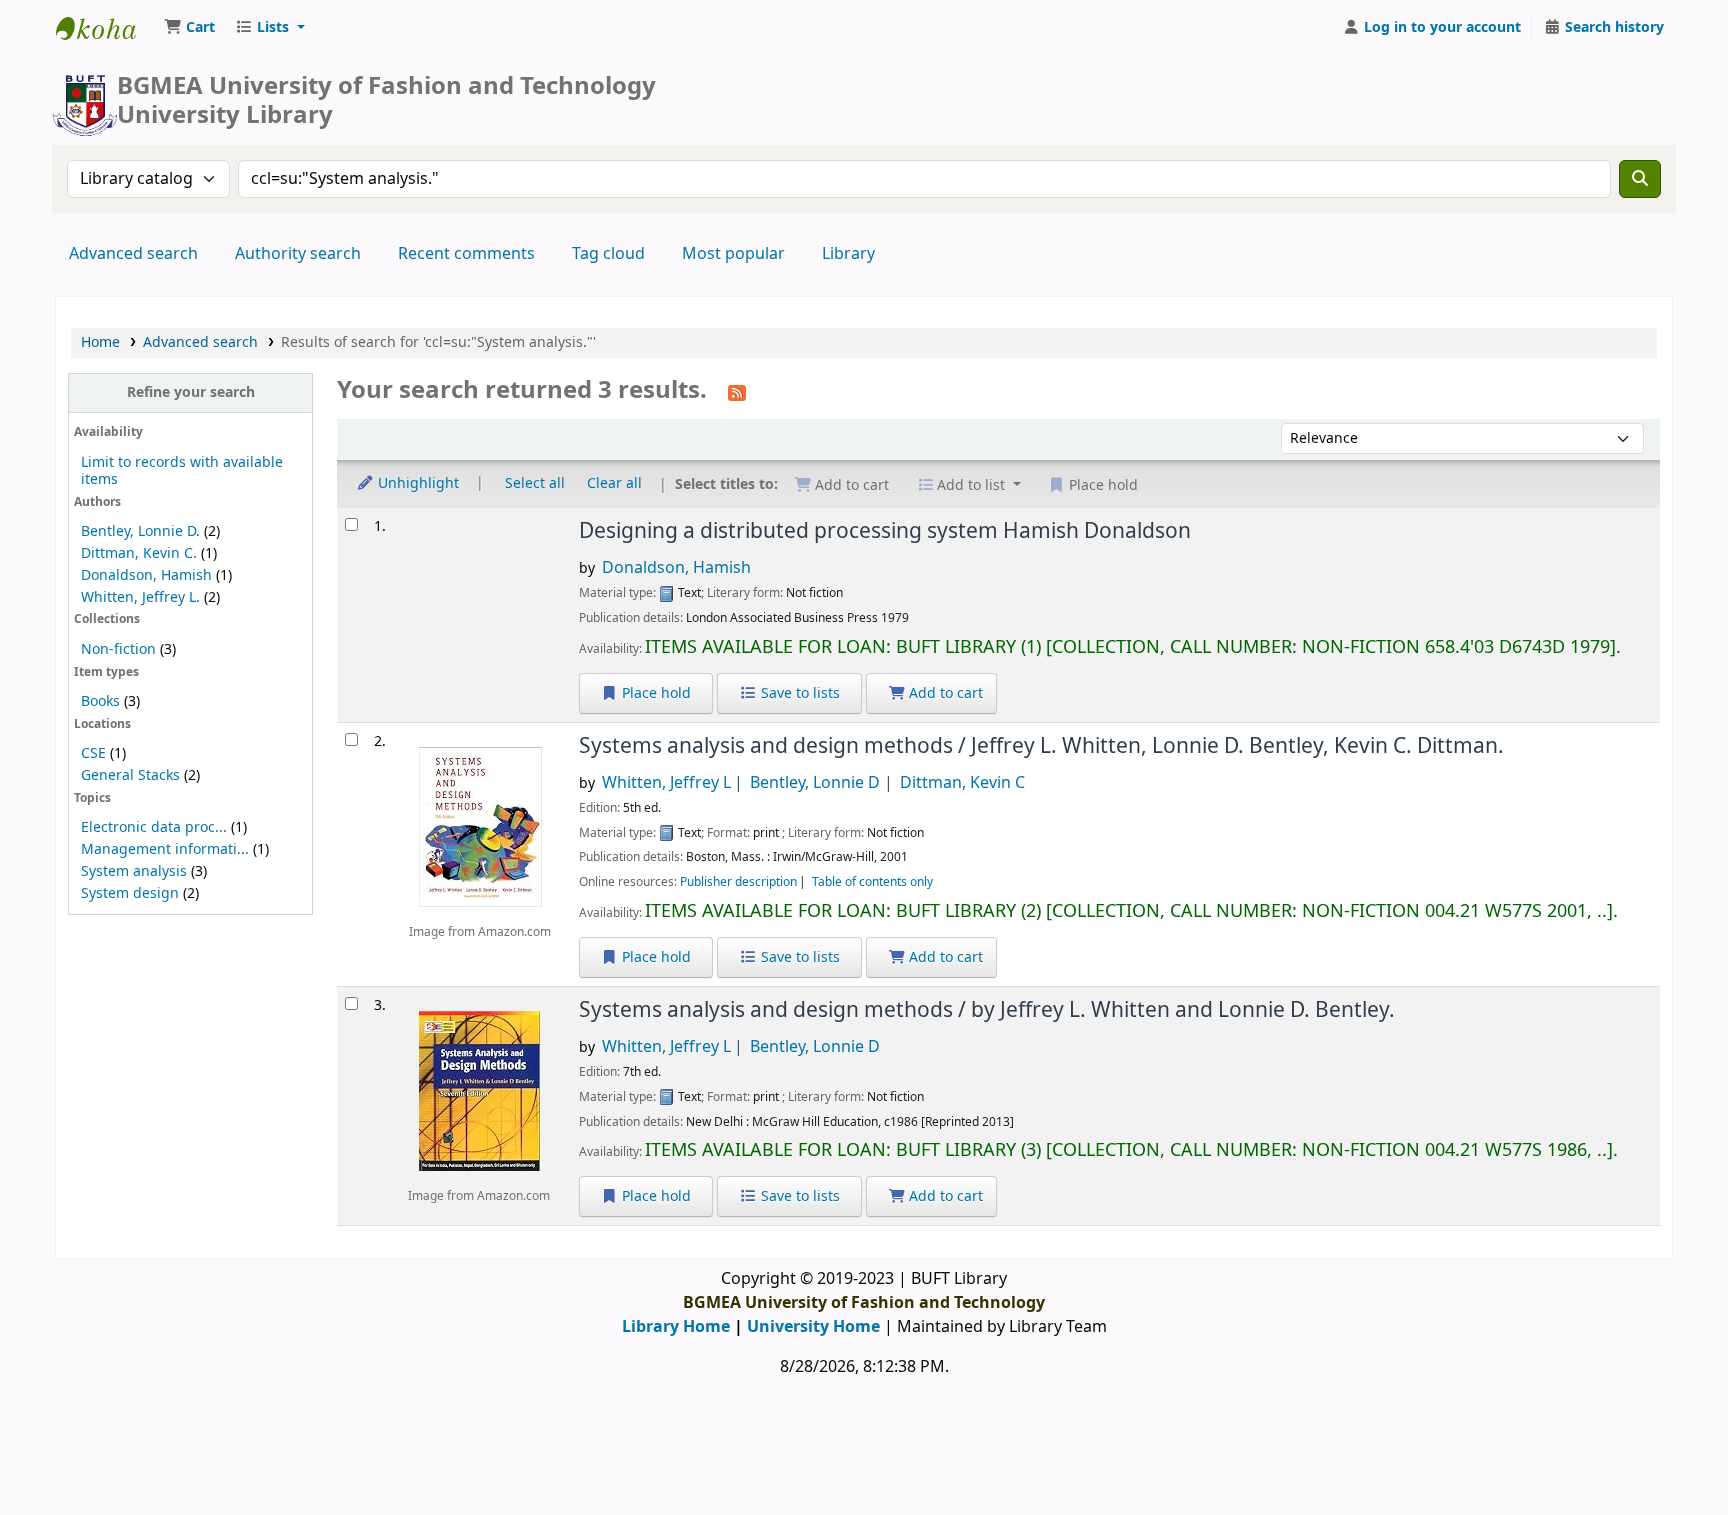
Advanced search (133, 254)
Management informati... (165, 849)
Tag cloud (608, 254)
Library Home (676, 1327)
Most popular (733, 254)
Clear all (614, 483)
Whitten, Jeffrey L (666, 783)
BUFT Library (106, 28)
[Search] (1640, 179)
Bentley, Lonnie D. (140, 531)
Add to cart (944, 693)
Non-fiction (118, 649)
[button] (189, 28)
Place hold (654, 693)
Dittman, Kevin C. (139, 553)
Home (100, 342)
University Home (813, 1327)
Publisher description (738, 882)
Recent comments (466, 254)
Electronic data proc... (154, 827)
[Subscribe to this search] (737, 392)
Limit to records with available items (182, 471)
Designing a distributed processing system (885, 531)
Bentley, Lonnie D (815, 783)
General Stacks (130, 775)
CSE (93, 753)
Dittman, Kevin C (962, 783)
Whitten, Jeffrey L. (140, 597)
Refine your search (191, 392)
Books (100, 701)
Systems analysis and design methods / (1041, 746)
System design (130, 893)
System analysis (134, 871)
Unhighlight (416, 483)
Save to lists (798, 693)
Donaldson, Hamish (146, 575)
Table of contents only (872, 882)
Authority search (298, 254)
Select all (535, 483)
